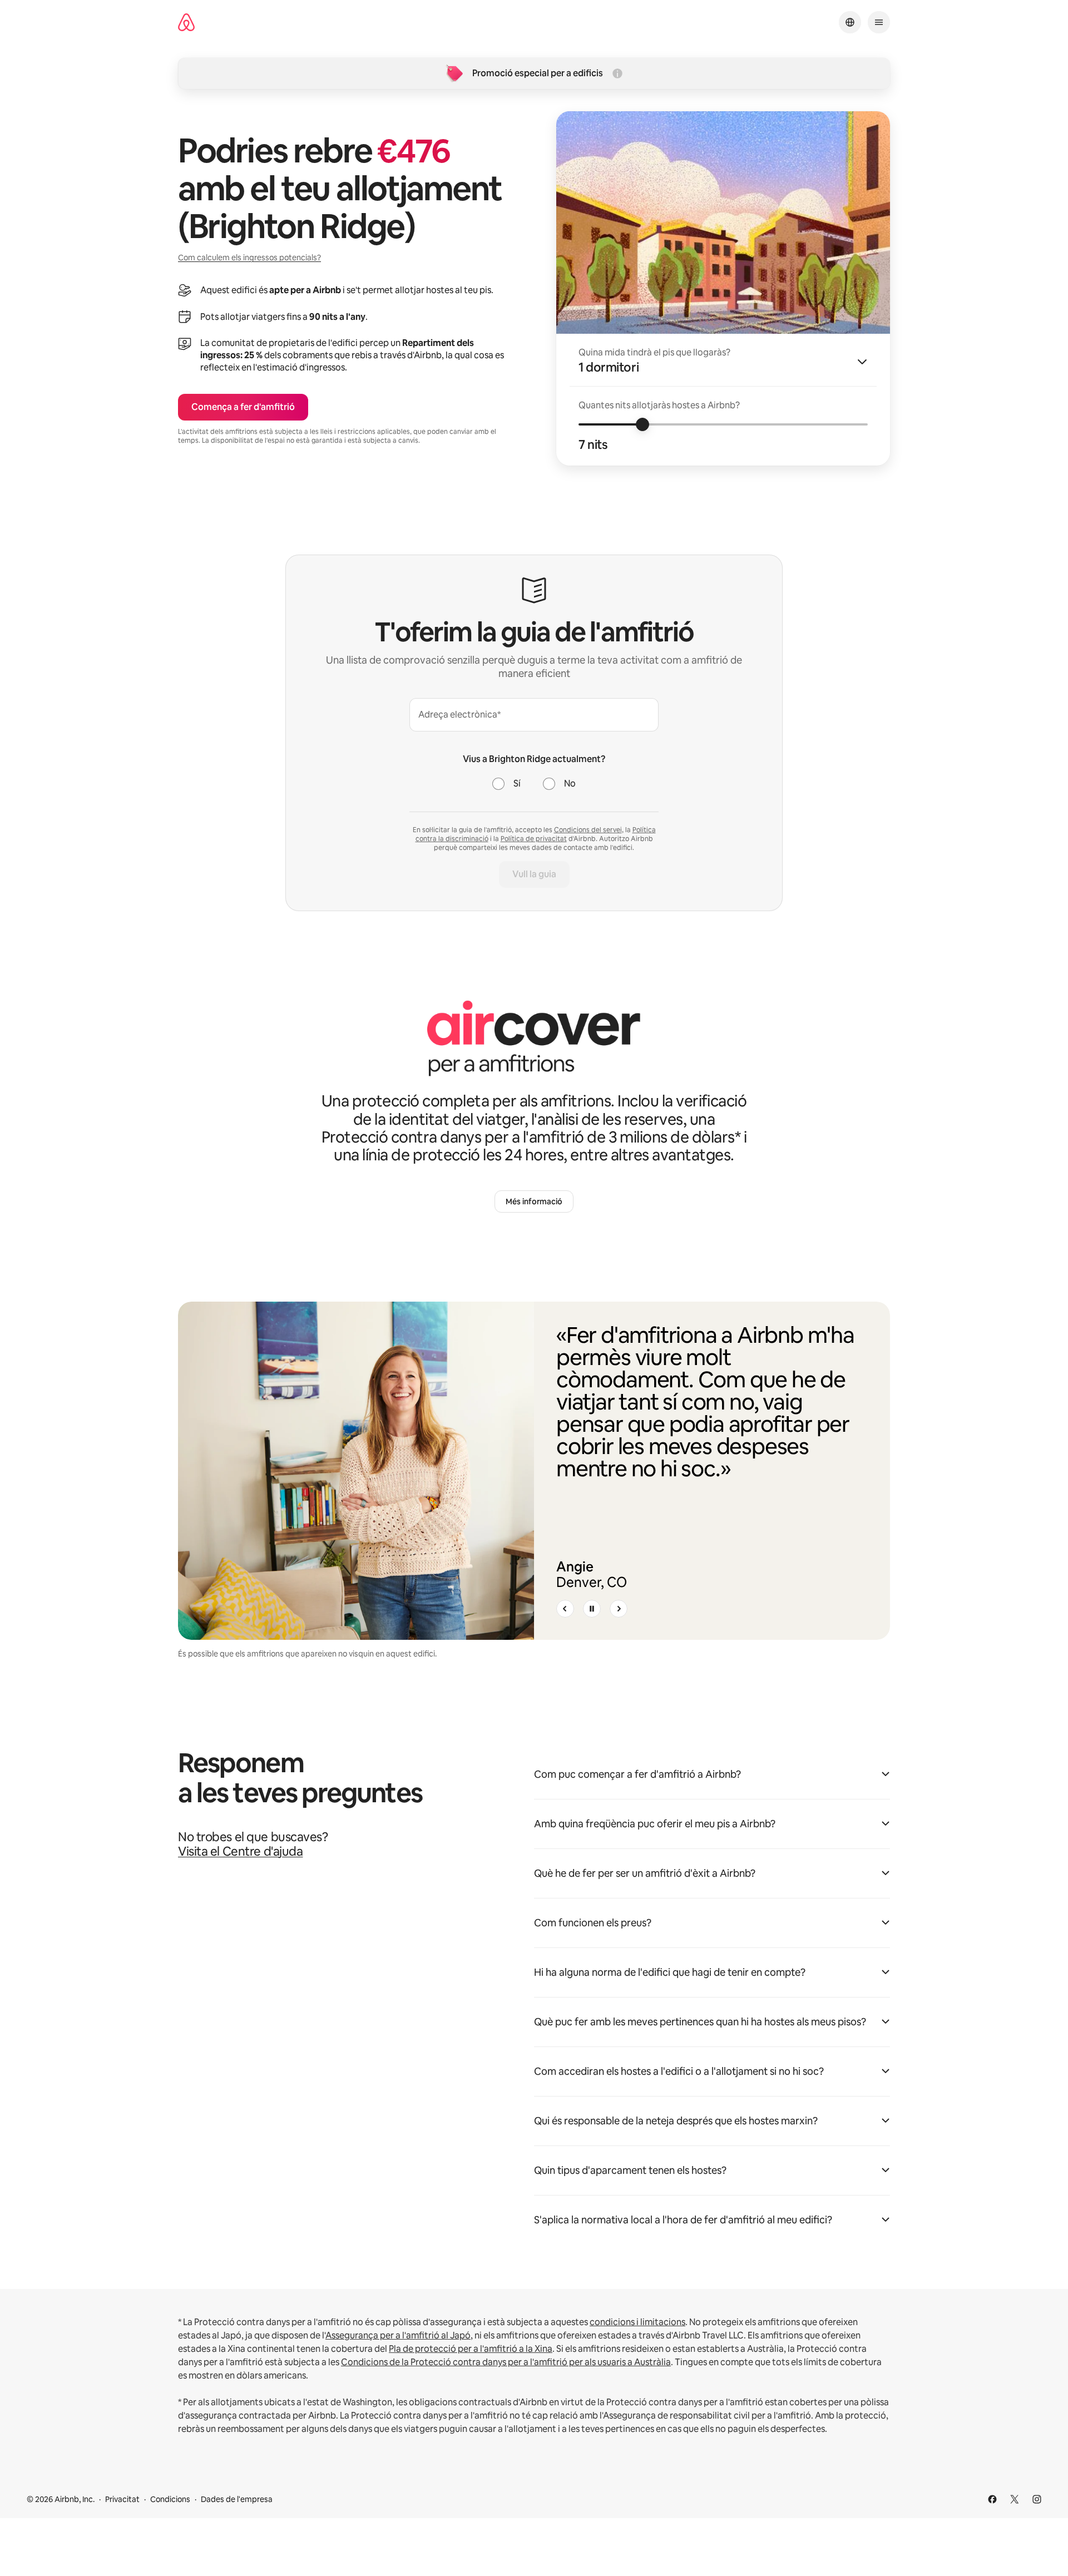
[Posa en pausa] (592, 1609)
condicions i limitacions (637, 2322)
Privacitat (122, 2499)
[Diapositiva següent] (619, 1609)
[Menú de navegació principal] (879, 22)
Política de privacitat (534, 839)
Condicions (170, 2499)
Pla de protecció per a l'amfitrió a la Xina (471, 2349)
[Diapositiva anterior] (565, 1609)
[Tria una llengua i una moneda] (850, 22)
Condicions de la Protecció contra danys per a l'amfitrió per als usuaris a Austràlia (506, 2362)
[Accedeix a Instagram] (1037, 2499)
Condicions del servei (588, 830)
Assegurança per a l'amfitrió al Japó (398, 2335)
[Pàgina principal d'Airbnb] (186, 23)
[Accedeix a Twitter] (1015, 2499)
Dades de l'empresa (237, 2499)
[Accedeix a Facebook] (992, 2499)
